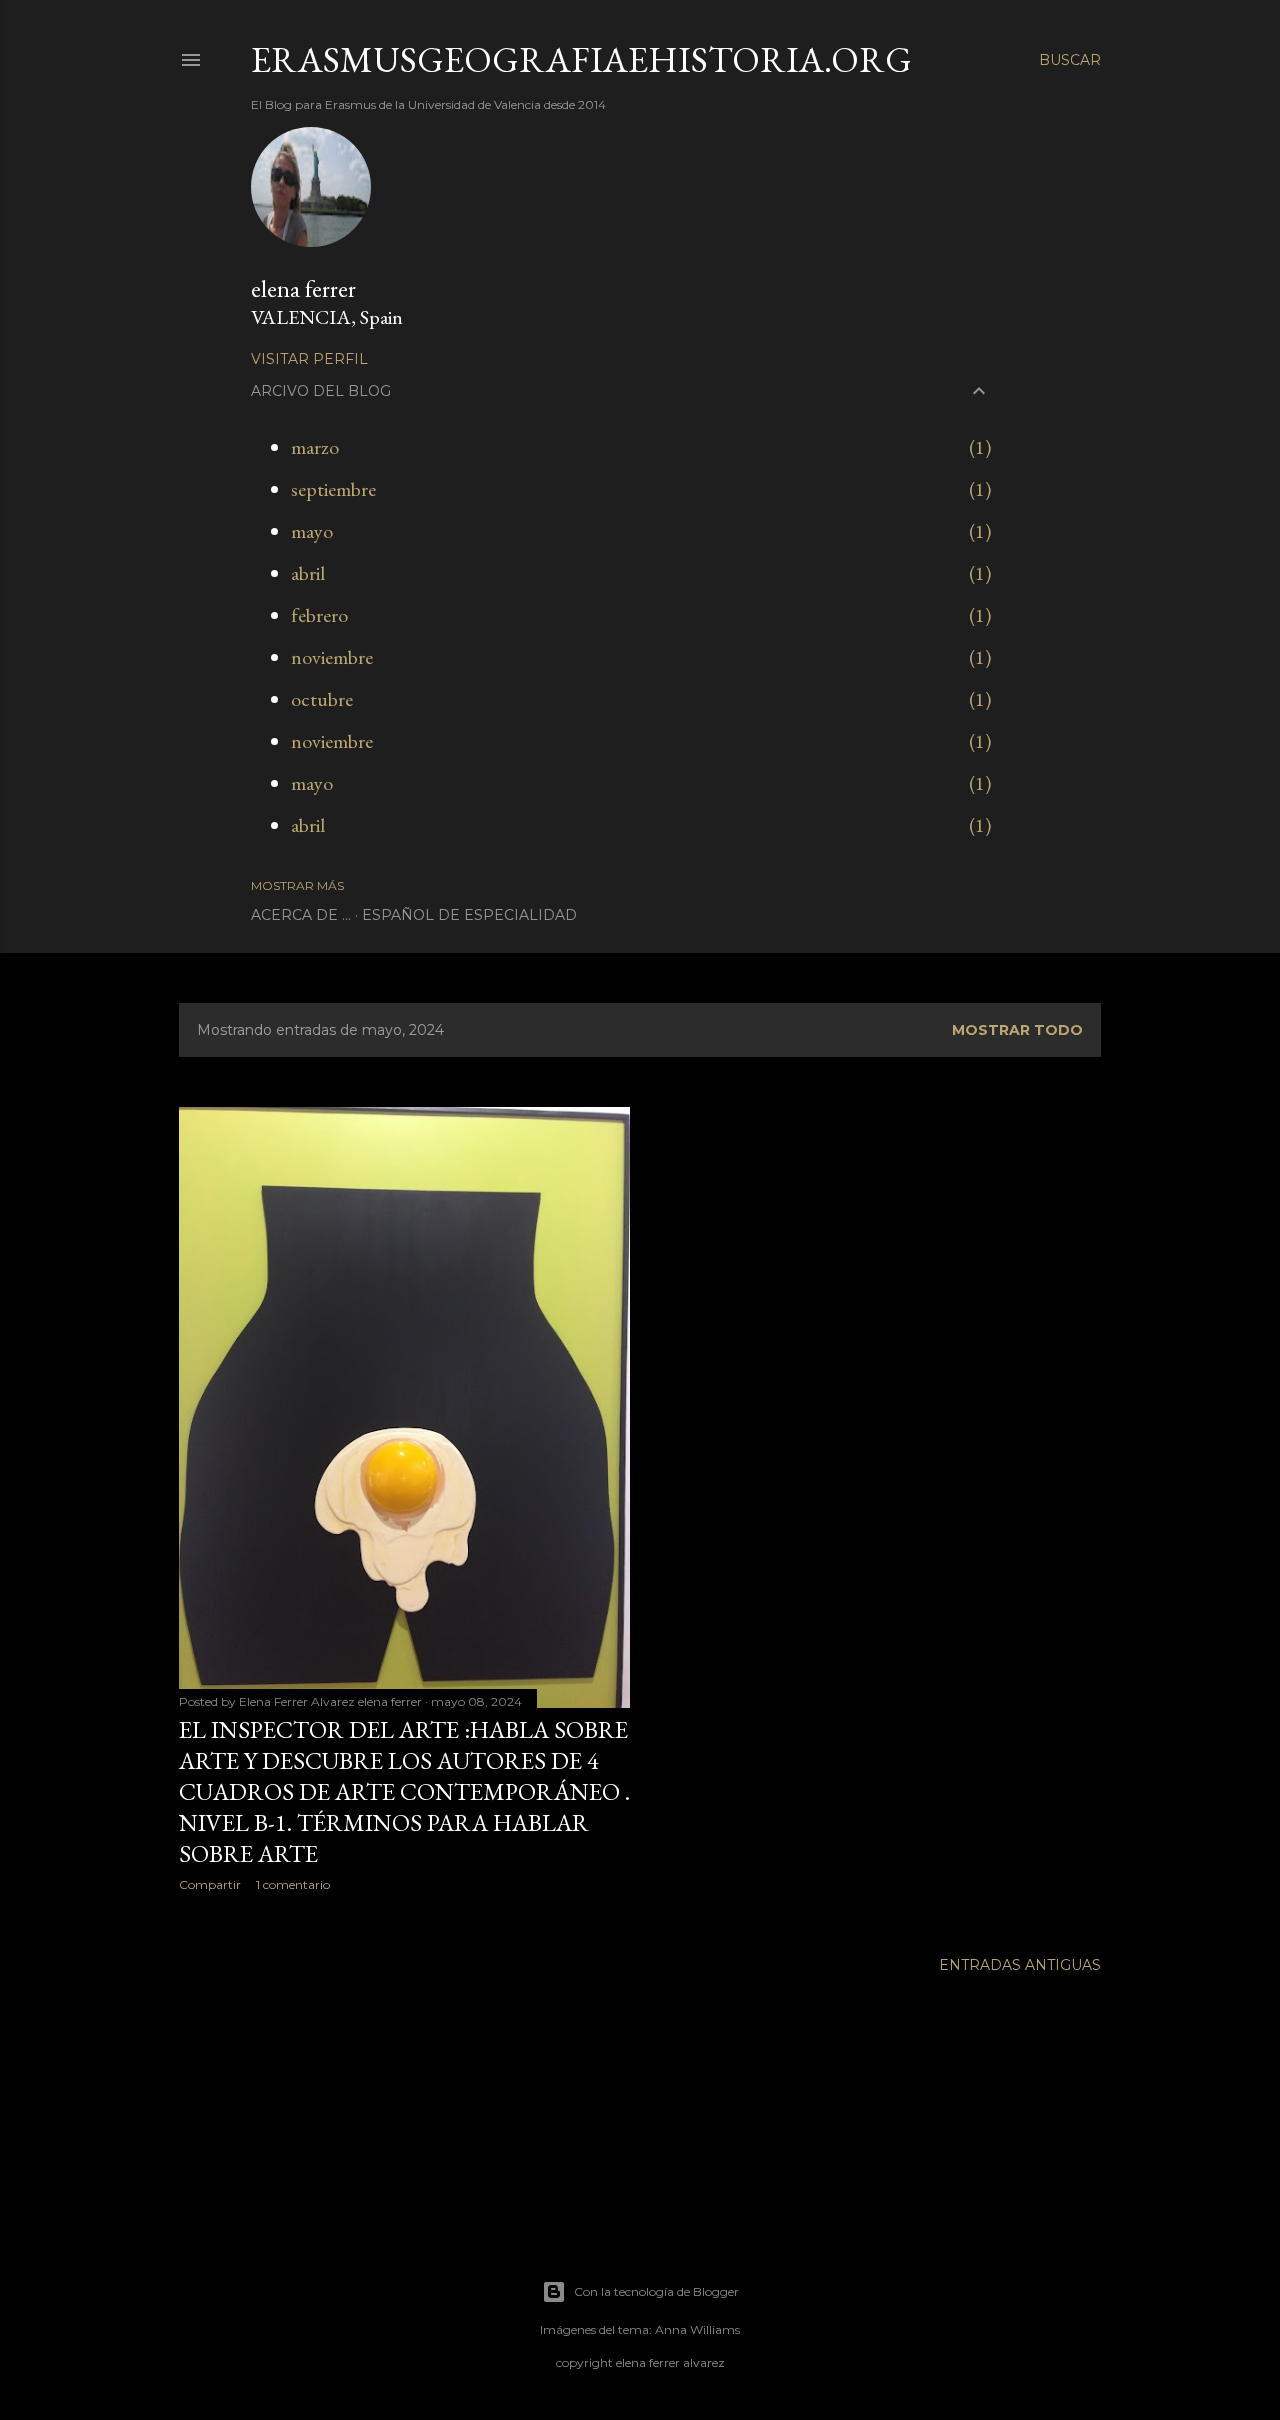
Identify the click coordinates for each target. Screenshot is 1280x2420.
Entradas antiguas (1020, 1965)
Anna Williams (697, 2329)
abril (308, 573)
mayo (312, 531)
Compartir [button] (210, 1884)
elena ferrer (303, 288)
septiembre (333, 489)
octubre (322, 699)
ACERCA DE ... (301, 915)
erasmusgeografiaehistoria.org (581, 59)
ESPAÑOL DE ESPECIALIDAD (469, 915)
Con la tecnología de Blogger (656, 2291)
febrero (319, 615)
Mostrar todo (1017, 1030)
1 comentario (293, 1884)
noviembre (332, 657)
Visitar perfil (309, 359)
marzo (315, 447)
